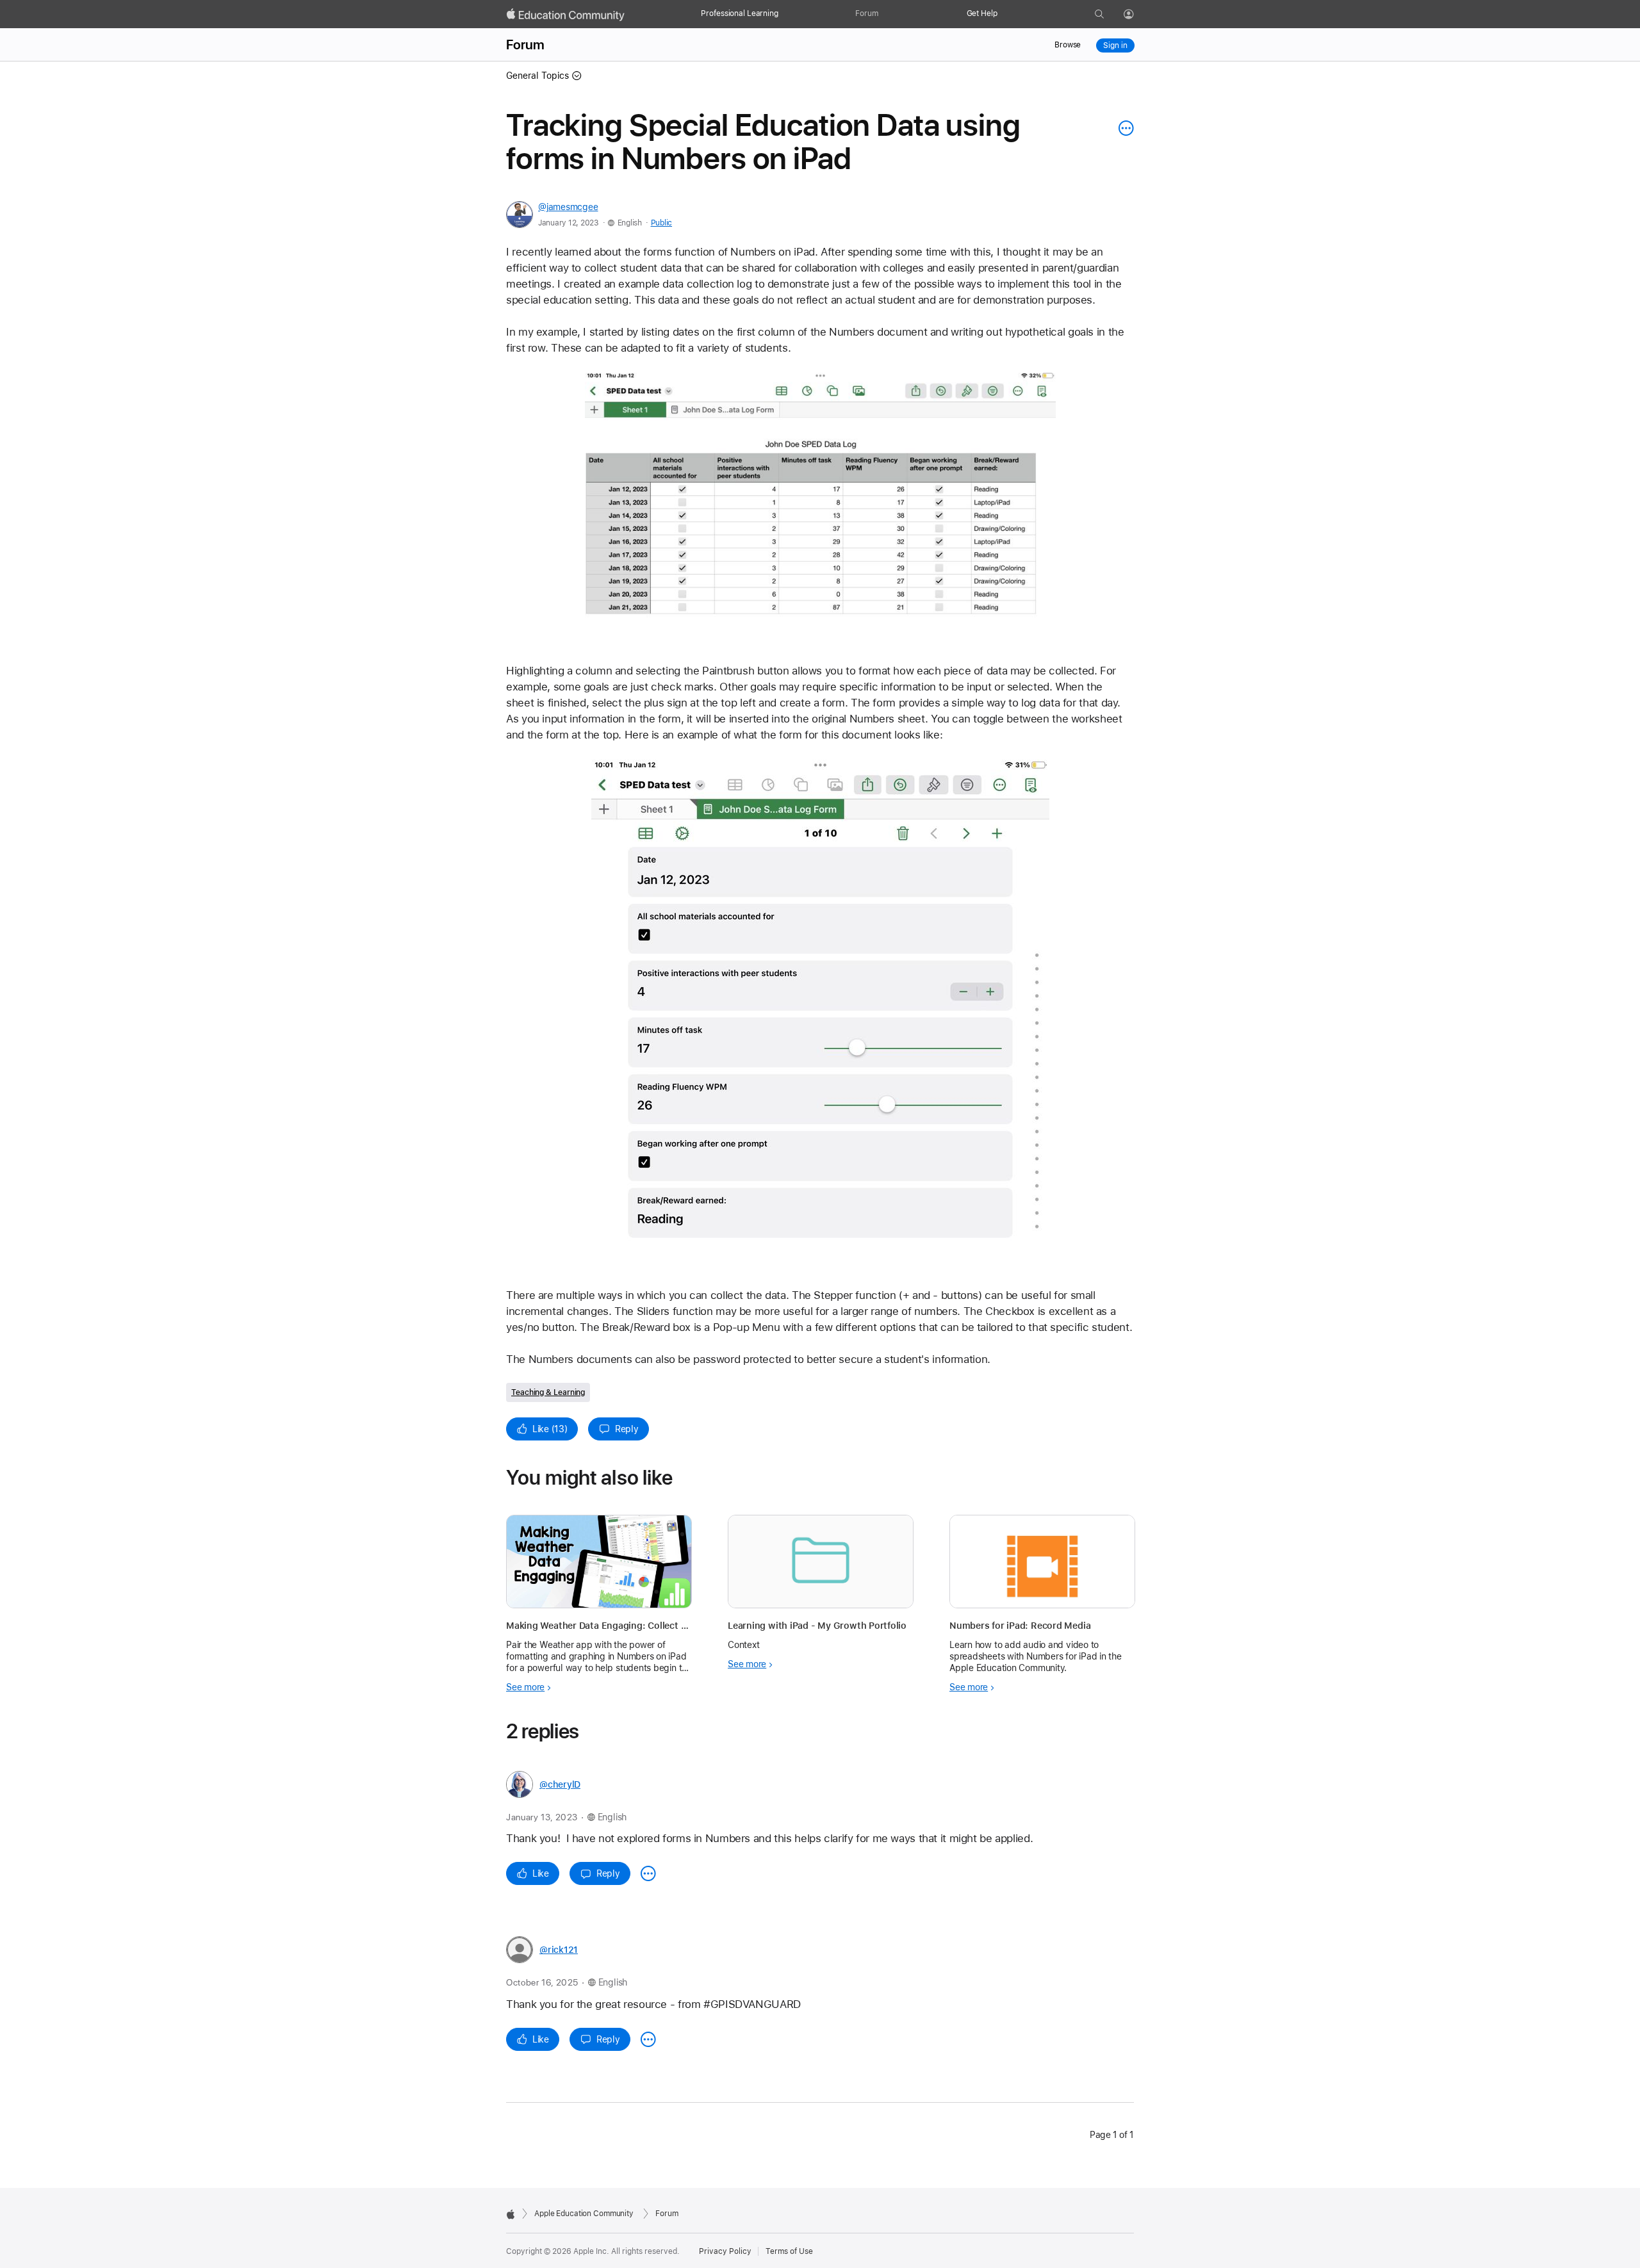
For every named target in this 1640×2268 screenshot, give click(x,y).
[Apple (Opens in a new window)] (511, 2214)
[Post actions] (1123, 128)
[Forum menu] (885, 14)
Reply (627, 1429)
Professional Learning (739, 13)
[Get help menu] (1004, 14)
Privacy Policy (725, 2251)
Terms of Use (789, 2251)
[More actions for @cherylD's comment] (648, 1873)
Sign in (1115, 45)
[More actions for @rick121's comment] (648, 2039)
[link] (820, 502)
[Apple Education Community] (566, 15)
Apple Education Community (584, 2214)
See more (525, 1687)
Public (661, 223)
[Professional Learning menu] (785, 14)
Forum (866, 13)
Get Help (982, 13)
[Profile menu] (1138, 15)
